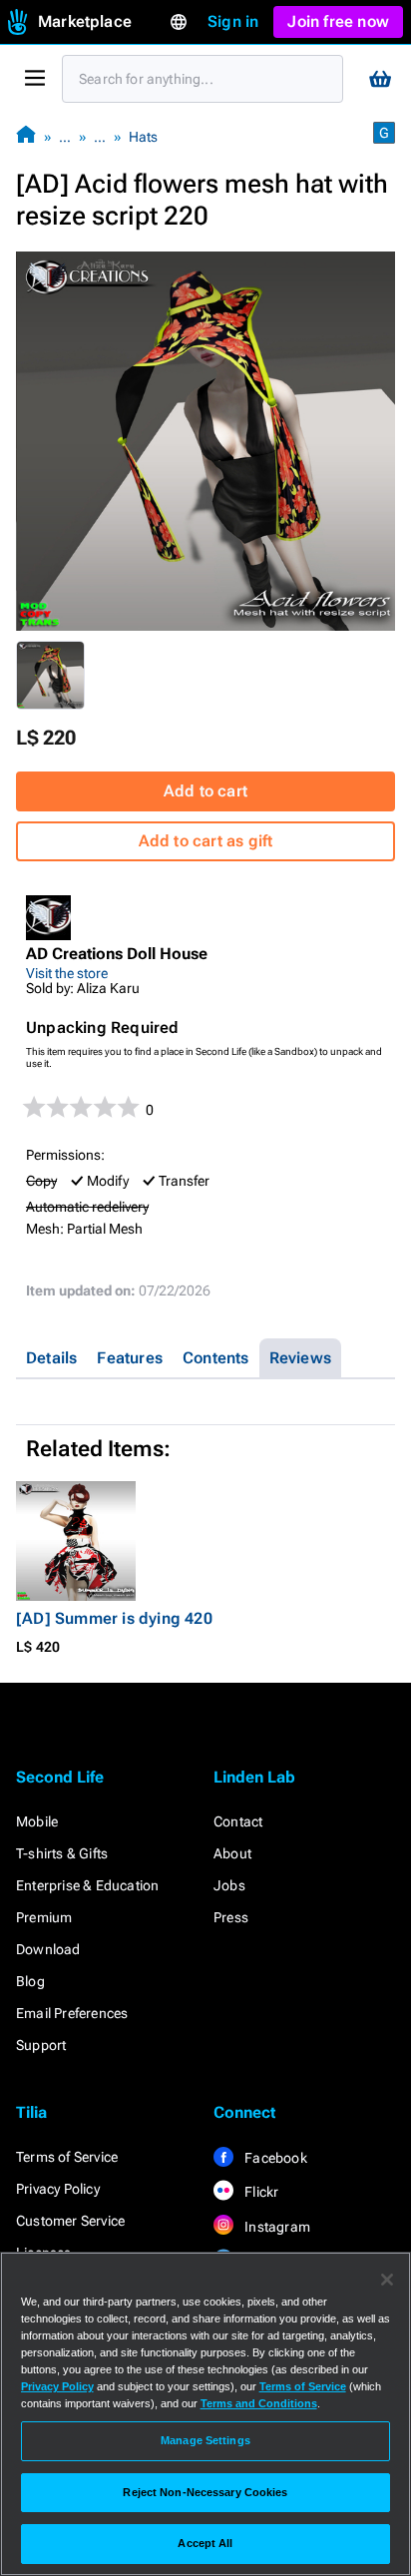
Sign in (233, 21)
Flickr (260, 2192)
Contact (238, 1821)
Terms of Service (67, 2157)
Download (48, 1949)
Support (41, 2045)
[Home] (26, 136)
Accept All (205, 2543)
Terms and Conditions (259, 2403)
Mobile (37, 1821)
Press (231, 1917)
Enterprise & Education (87, 1885)
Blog (30, 1981)
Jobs (229, 1885)
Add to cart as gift (206, 841)
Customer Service (70, 2221)
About (232, 1853)
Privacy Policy (58, 2189)
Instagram (276, 2227)
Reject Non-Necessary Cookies (205, 2492)
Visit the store (67, 973)
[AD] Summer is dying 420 (114, 1618)
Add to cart (205, 791)
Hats (143, 137)
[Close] (387, 2280)
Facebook (274, 2158)
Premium (44, 1917)
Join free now (338, 21)
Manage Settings (205, 2440)
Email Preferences (72, 2013)
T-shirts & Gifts (62, 1853)
